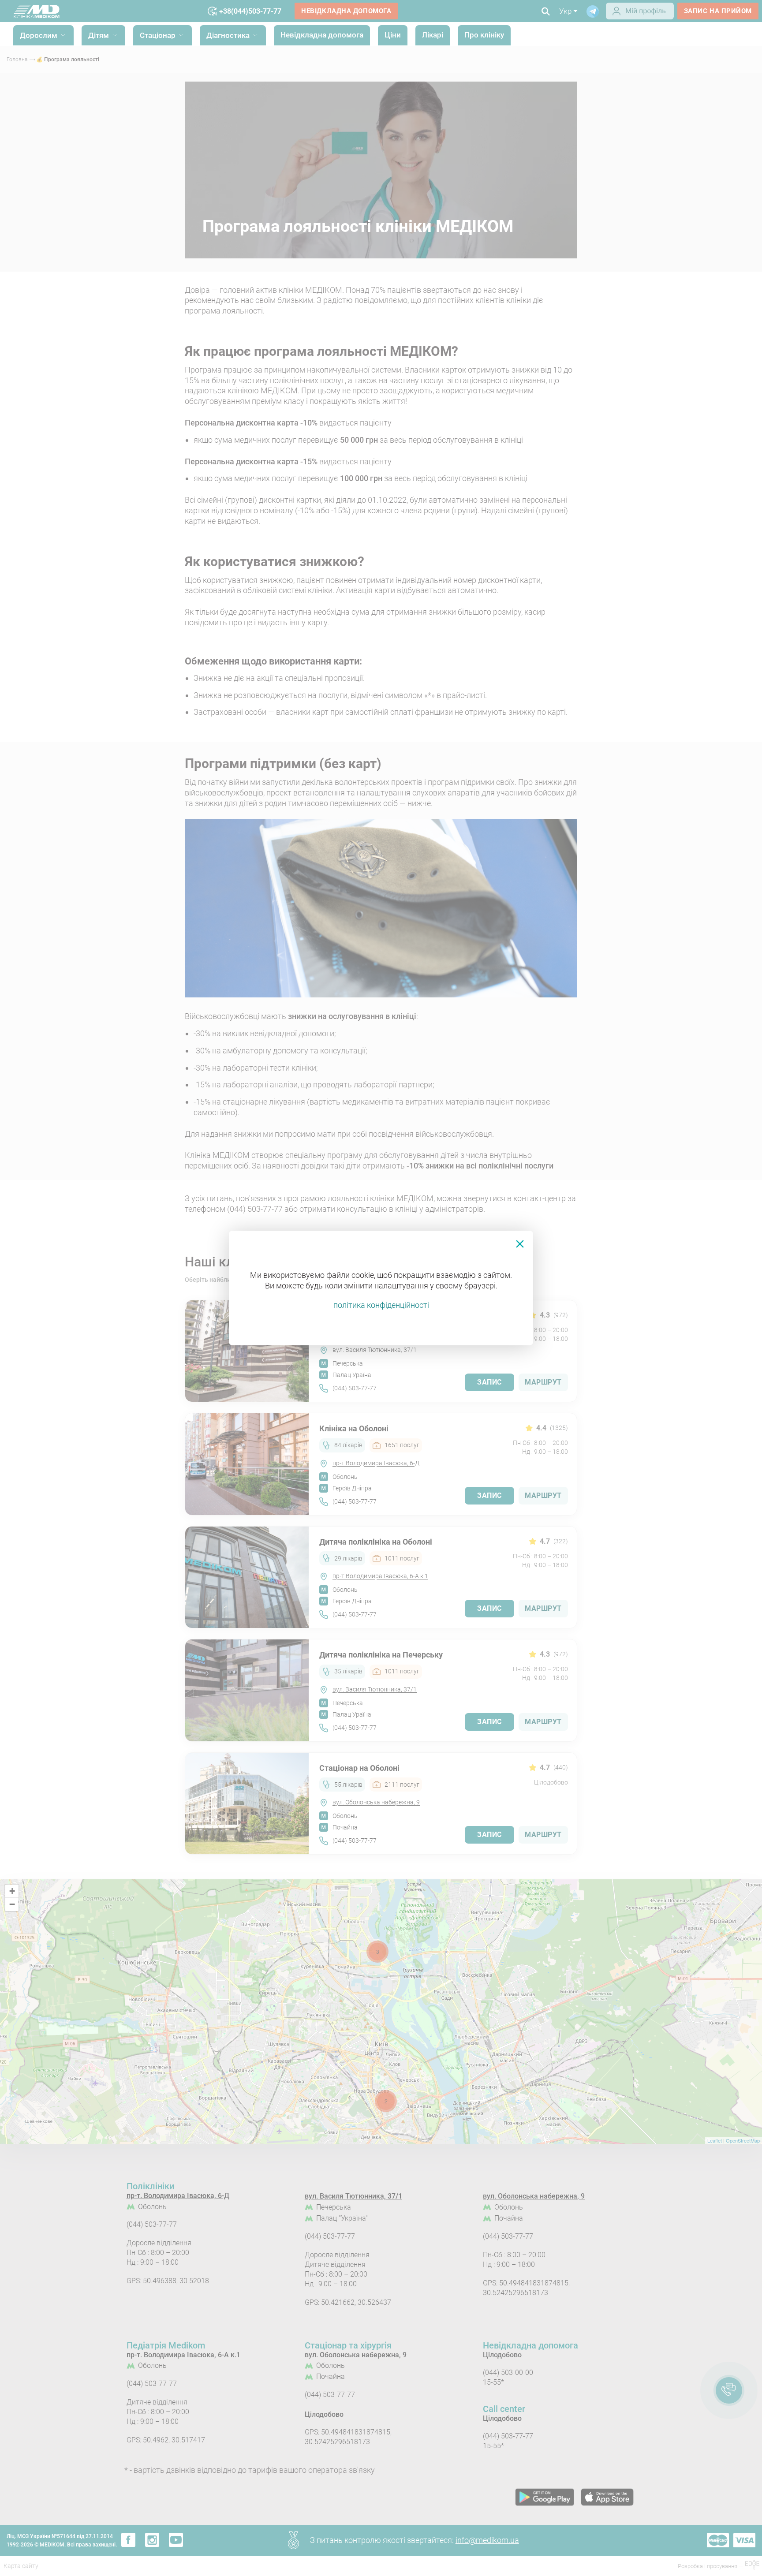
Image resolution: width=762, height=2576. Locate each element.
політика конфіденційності (381, 1305)
